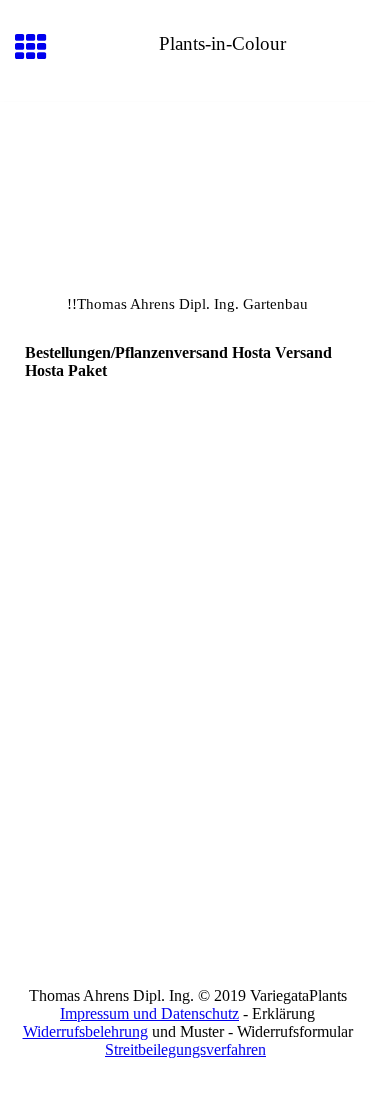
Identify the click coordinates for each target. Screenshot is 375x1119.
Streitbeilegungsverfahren (185, 1049)
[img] (187, 186)
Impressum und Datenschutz (149, 1013)
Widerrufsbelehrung (85, 1031)
